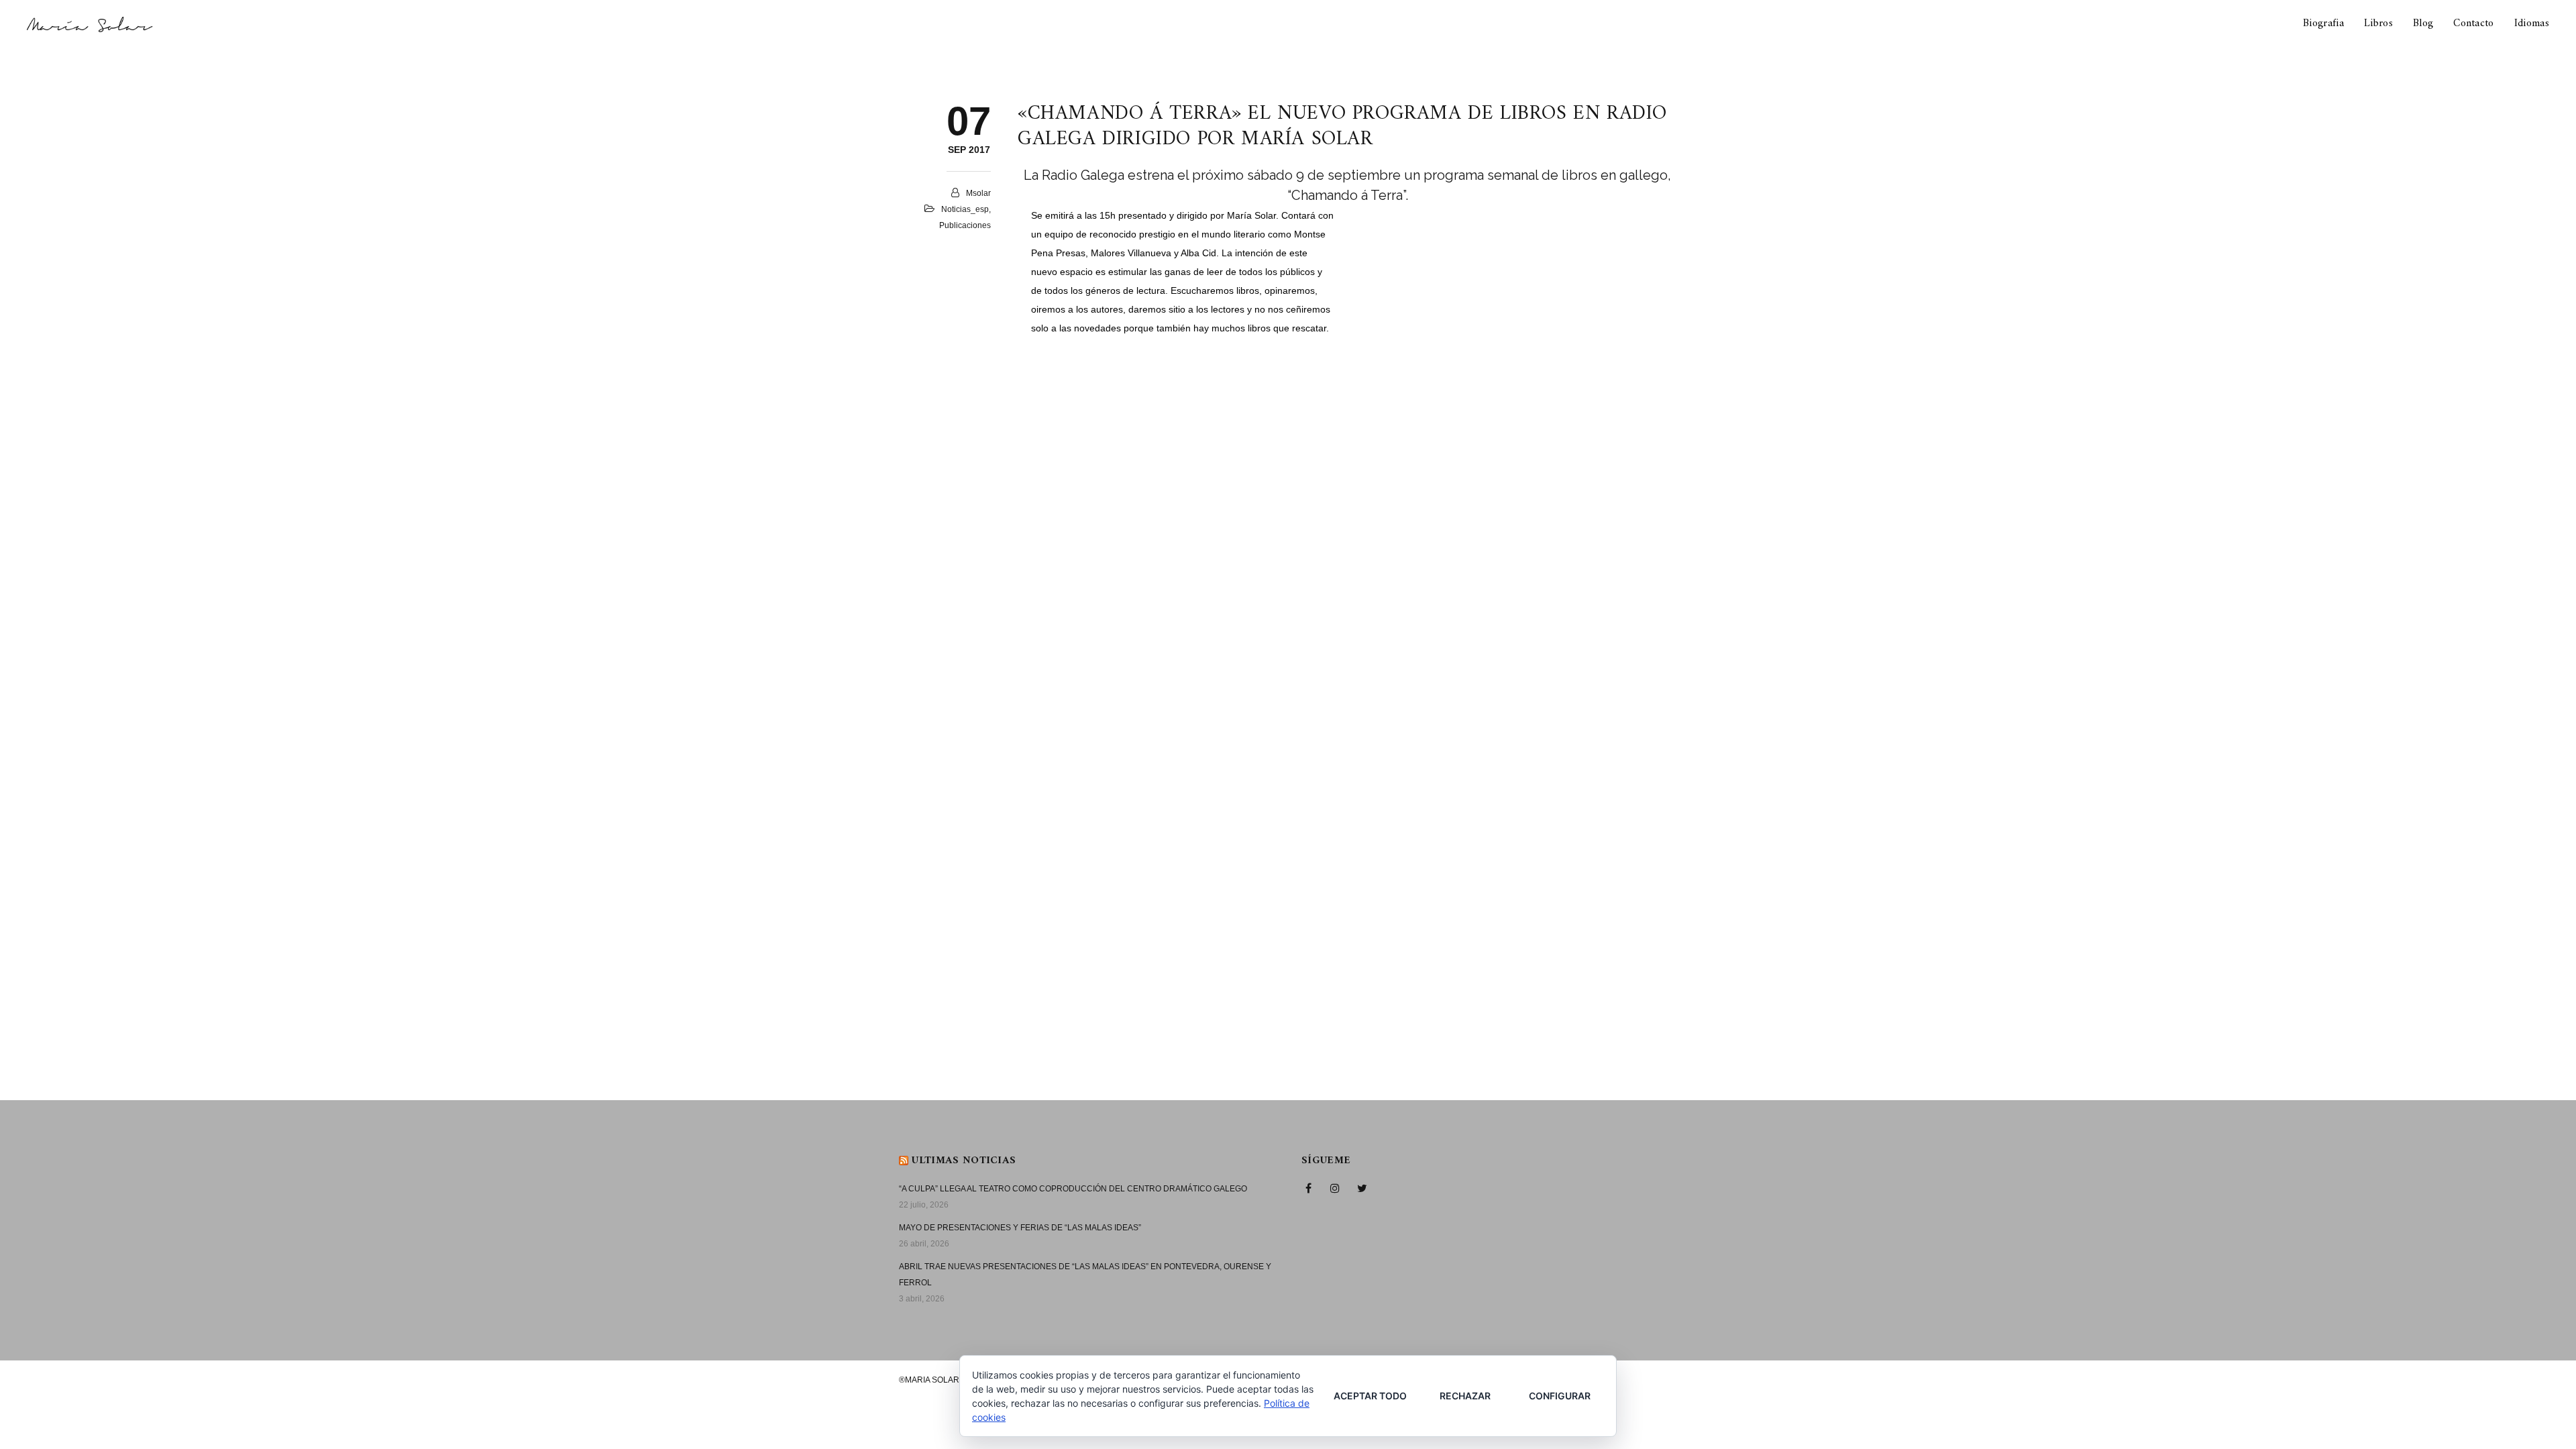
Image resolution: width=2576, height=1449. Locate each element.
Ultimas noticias (964, 1161)
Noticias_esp (965, 209)
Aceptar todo (1370, 1396)
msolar (978, 193)
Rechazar (1465, 1396)
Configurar (1560, 1396)
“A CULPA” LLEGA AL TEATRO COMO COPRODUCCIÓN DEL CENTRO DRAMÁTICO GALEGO (1073, 1189)
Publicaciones (965, 225)
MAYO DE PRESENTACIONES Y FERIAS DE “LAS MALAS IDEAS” (1020, 1228)
